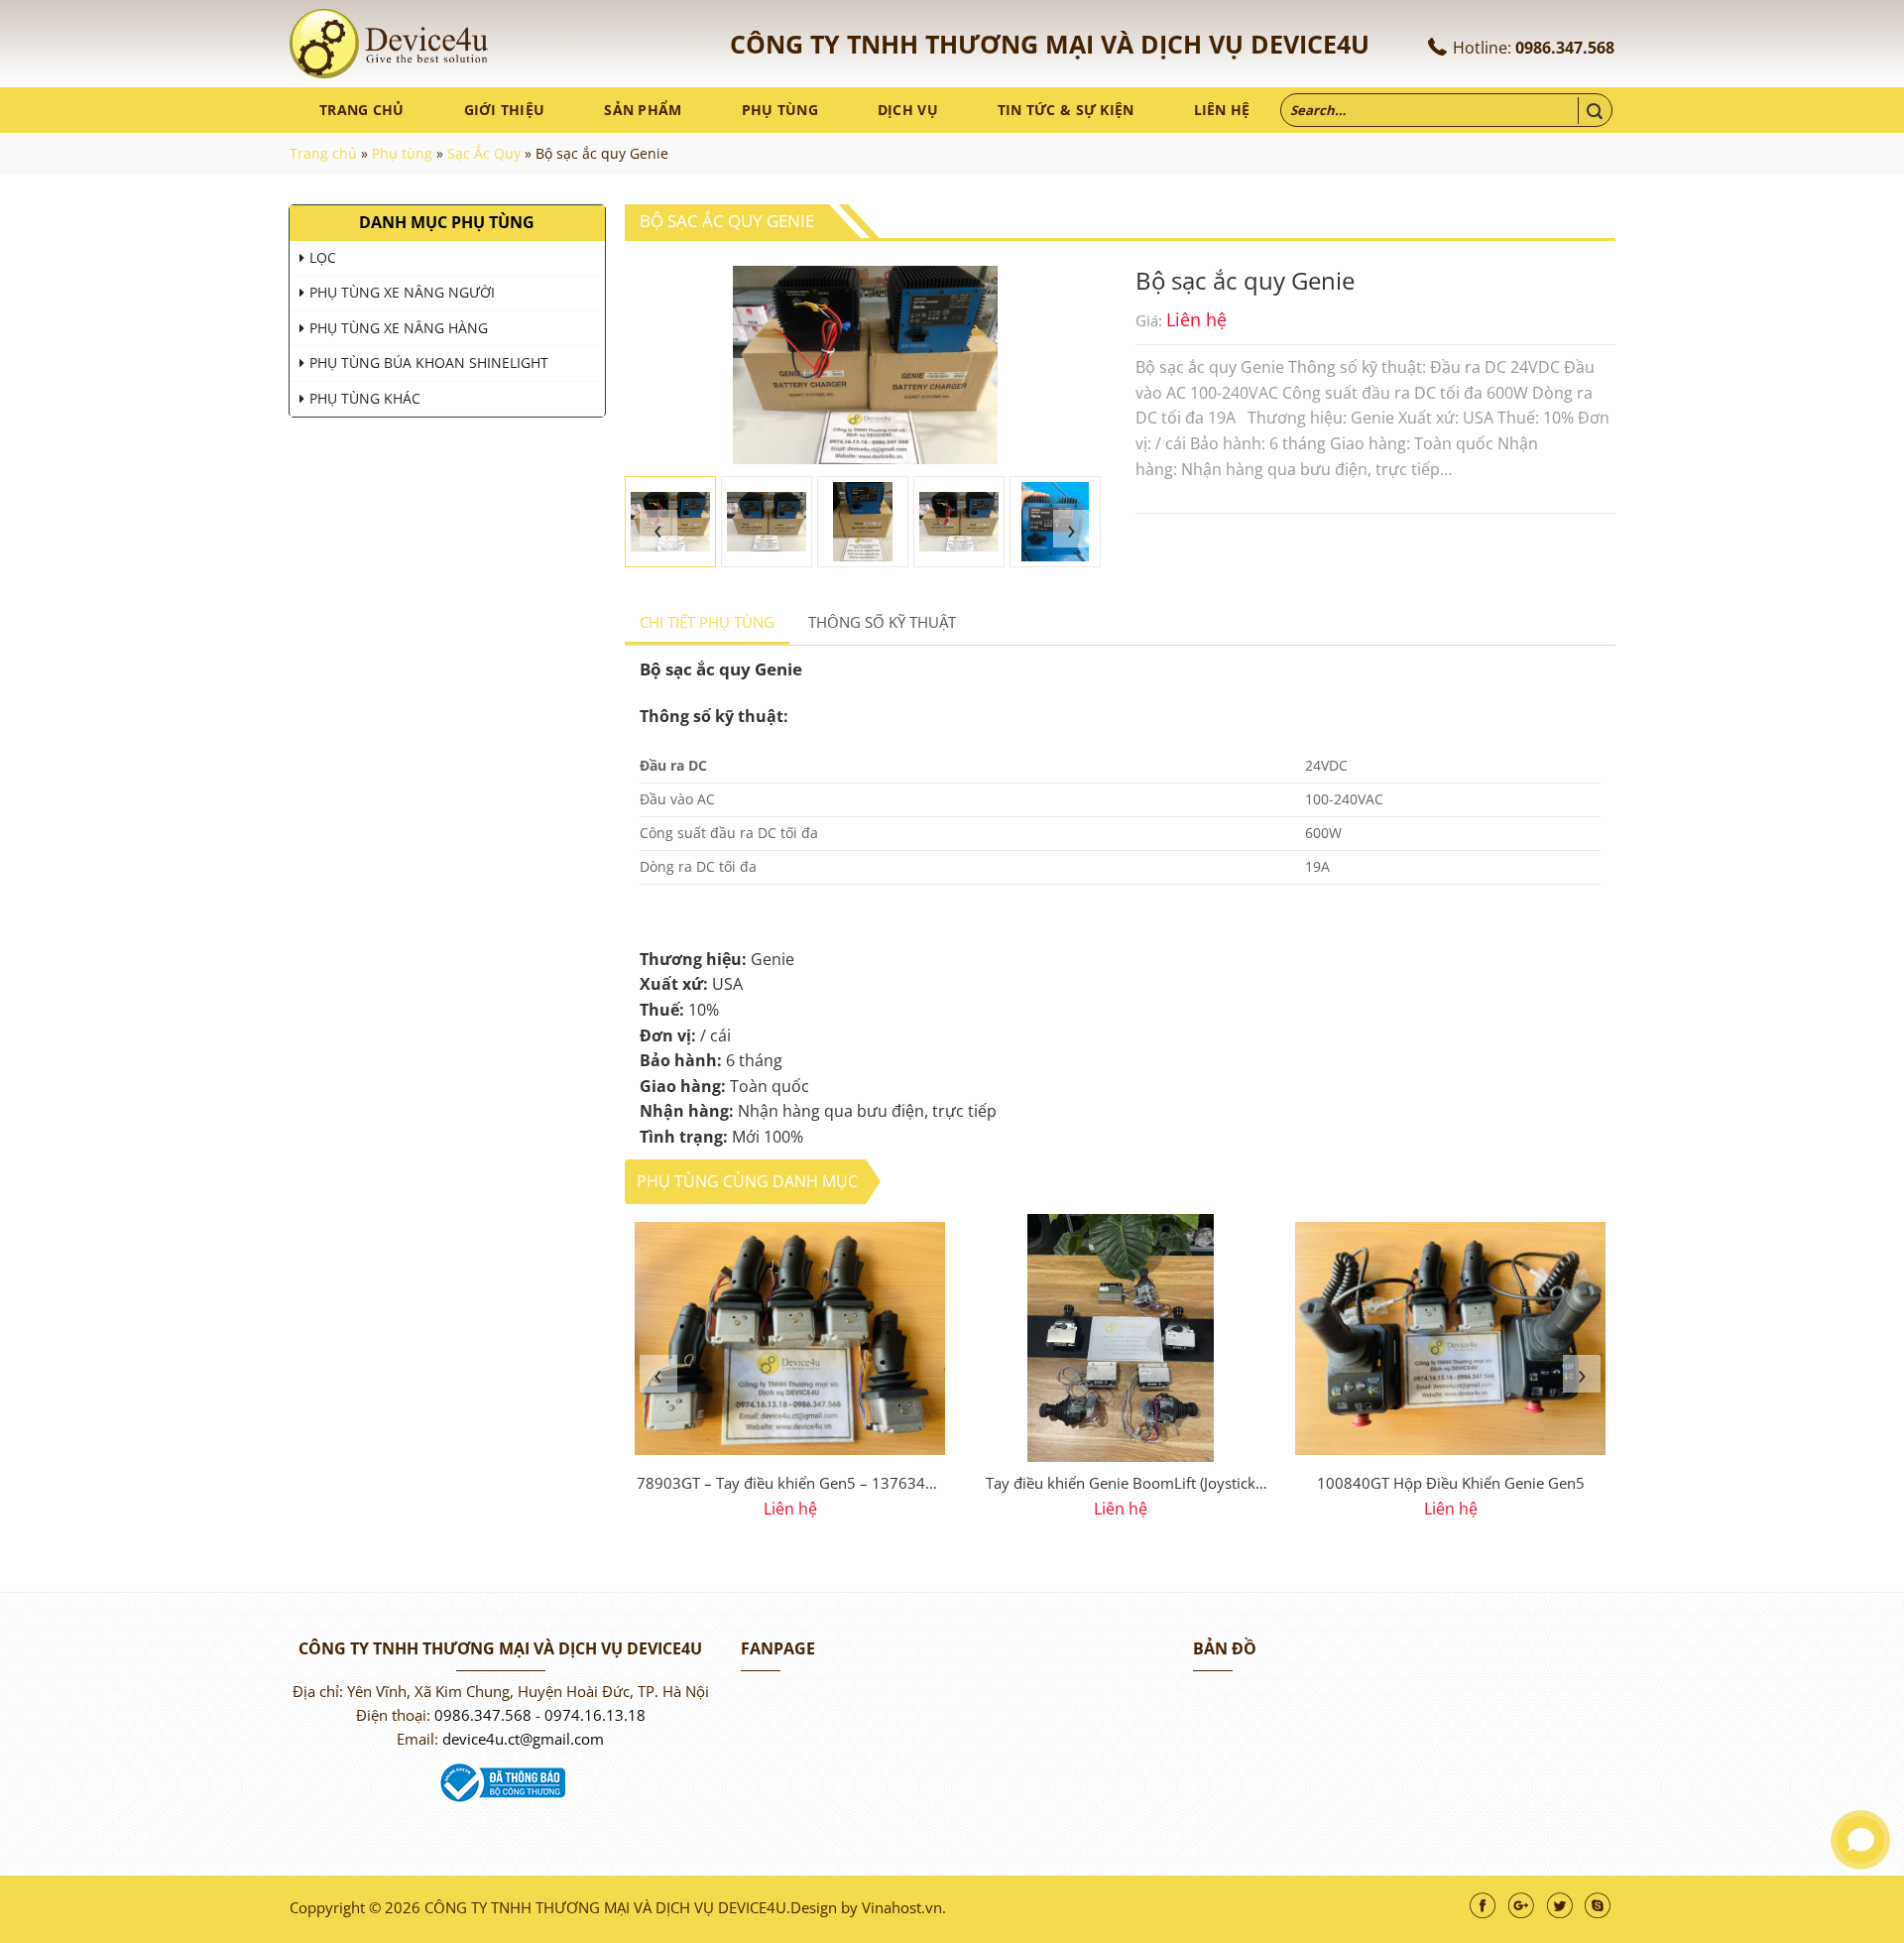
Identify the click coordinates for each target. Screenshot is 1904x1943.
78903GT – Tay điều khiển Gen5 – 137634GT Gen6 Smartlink (790, 1485)
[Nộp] (1594, 111)
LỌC (323, 257)
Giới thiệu (505, 110)
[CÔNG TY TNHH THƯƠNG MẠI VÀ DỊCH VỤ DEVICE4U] (389, 44)
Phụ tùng (780, 110)
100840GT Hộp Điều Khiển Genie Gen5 (1451, 1483)
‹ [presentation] (658, 529)
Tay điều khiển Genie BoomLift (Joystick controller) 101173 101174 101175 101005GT (1121, 1485)
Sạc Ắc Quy (484, 153)
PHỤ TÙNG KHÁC (365, 398)
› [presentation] (1072, 529)
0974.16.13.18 (595, 1715)
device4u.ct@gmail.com (523, 1739)
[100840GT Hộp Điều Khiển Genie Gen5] (1450, 1338)
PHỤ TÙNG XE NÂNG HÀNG (399, 328)
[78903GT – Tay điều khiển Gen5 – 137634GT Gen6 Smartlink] (790, 1338)
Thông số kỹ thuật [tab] (882, 622)
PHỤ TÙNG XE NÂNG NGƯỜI (402, 292)
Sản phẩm (643, 110)
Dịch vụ (908, 110)
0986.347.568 (1565, 48)
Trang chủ (362, 110)
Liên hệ (1222, 110)
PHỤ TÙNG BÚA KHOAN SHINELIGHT (429, 363)
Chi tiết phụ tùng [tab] (707, 622)
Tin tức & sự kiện (1066, 110)
